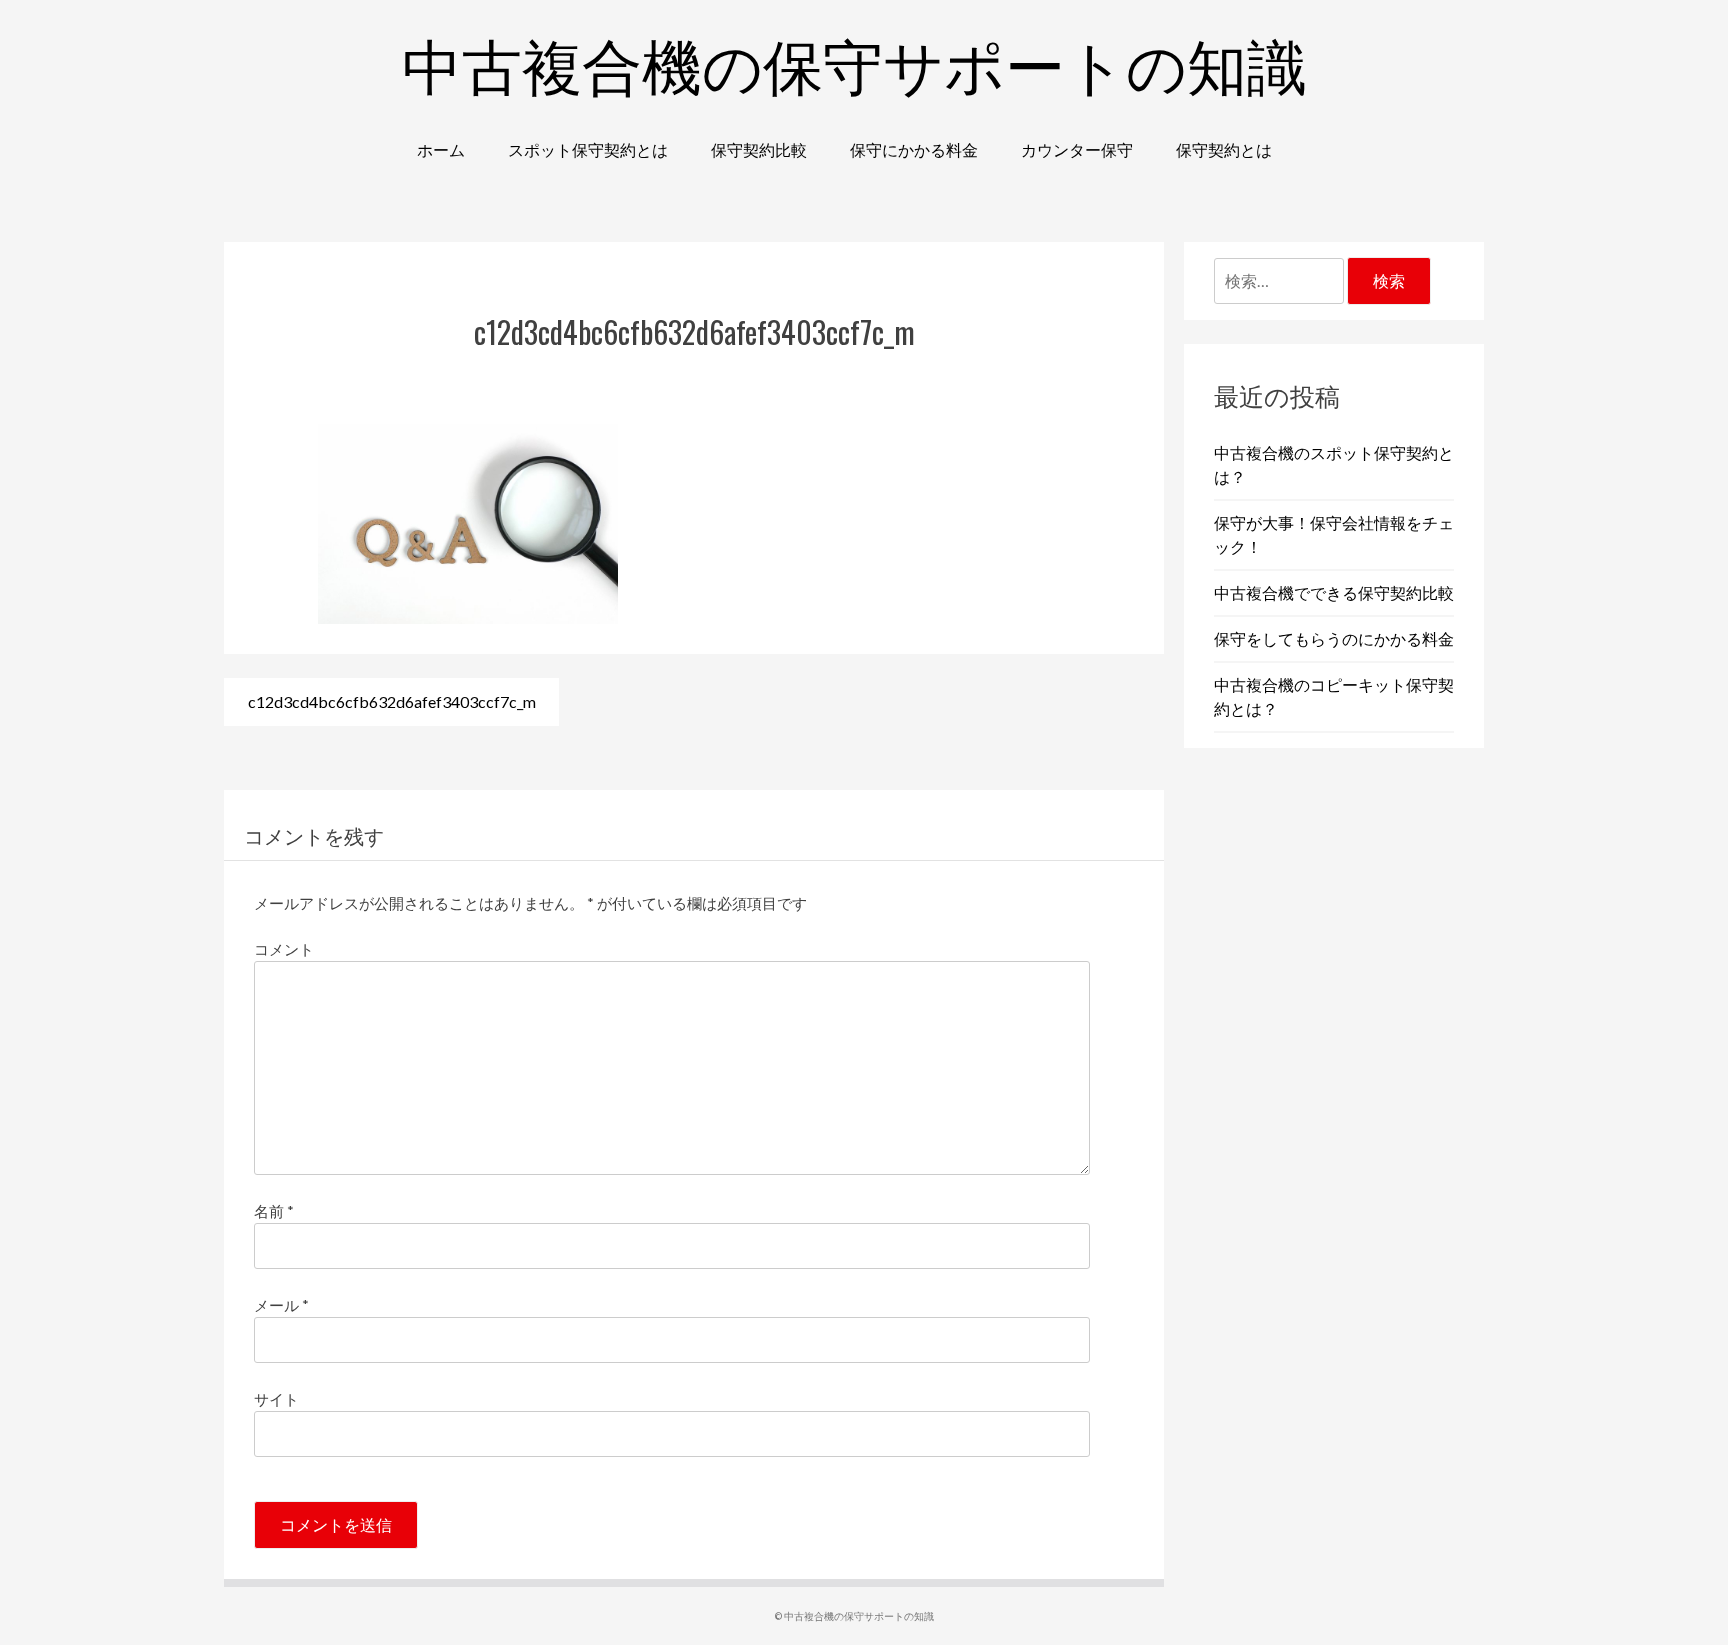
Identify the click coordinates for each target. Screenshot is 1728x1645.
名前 (274, 1211)
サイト (276, 1399)
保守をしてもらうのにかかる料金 (1334, 638)
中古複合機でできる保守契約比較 (1334, 592)
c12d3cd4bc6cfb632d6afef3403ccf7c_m (392, 701)
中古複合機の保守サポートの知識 (854, 61)
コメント (284, 949)
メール (281, 1305)
